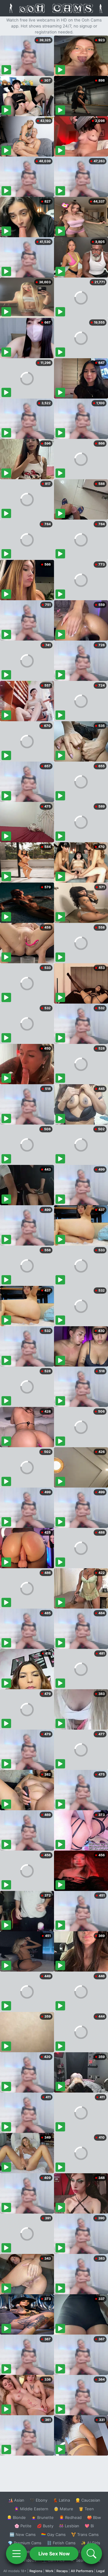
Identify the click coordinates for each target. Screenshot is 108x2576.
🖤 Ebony (39, 2500)
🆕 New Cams (23, 2534)
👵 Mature (63, 2509)
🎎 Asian (16, 2500)
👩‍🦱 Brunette (42, 2517)
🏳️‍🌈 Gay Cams (53, 2534)
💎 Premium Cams (25, 2543)
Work (49, 2571)
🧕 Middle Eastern (31, 2509)
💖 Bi (89, 2526)
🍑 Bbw (94, 2517)
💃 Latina (61, 2500)
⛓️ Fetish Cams (61, 2543)
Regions (36, 2571)
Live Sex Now (54, 2554)
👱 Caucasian (88, 2500)
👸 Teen (86, 2509)
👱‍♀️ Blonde (16, 2517)
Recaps (62, 2571)
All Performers (82, 2571)
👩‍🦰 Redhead (70, 2517)
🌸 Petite (23, 2526)
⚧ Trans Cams (85, 2534)
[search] (91, 2554)
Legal (100, 2571)
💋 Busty (45, 2526)
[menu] (16, 2554)
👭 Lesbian (69, 2526)
